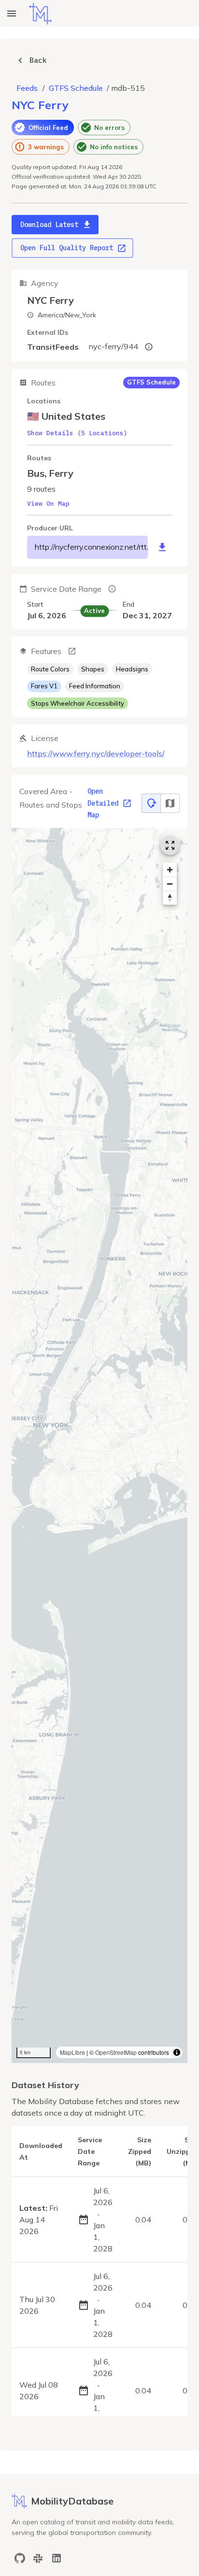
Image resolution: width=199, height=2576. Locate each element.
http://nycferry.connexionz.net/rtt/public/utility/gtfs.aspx (91, 547)
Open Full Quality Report (67, 248)
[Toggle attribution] (177, 2052)
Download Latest (49, 225)
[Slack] (38, 2558)
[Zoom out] (170, 884)
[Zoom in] (170, 870)
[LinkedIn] (57, 2558)
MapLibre (72, 2052)
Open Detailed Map (103, 803)
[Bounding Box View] (170, 803)
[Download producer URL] (162, 547)
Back (38, 60)
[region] (99, 1445)
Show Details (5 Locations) (77, 433)
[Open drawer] (12, 14)
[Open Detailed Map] (170, 845)
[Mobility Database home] (40, 14)
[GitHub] (20, 2558)
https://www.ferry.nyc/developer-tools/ (96, 754)
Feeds (27, 88)
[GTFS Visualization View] (151, 803)
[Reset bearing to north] (170, 898)
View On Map (48, 504)
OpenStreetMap (116, 2052)
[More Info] (72, 651)
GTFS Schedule (76, 88)
